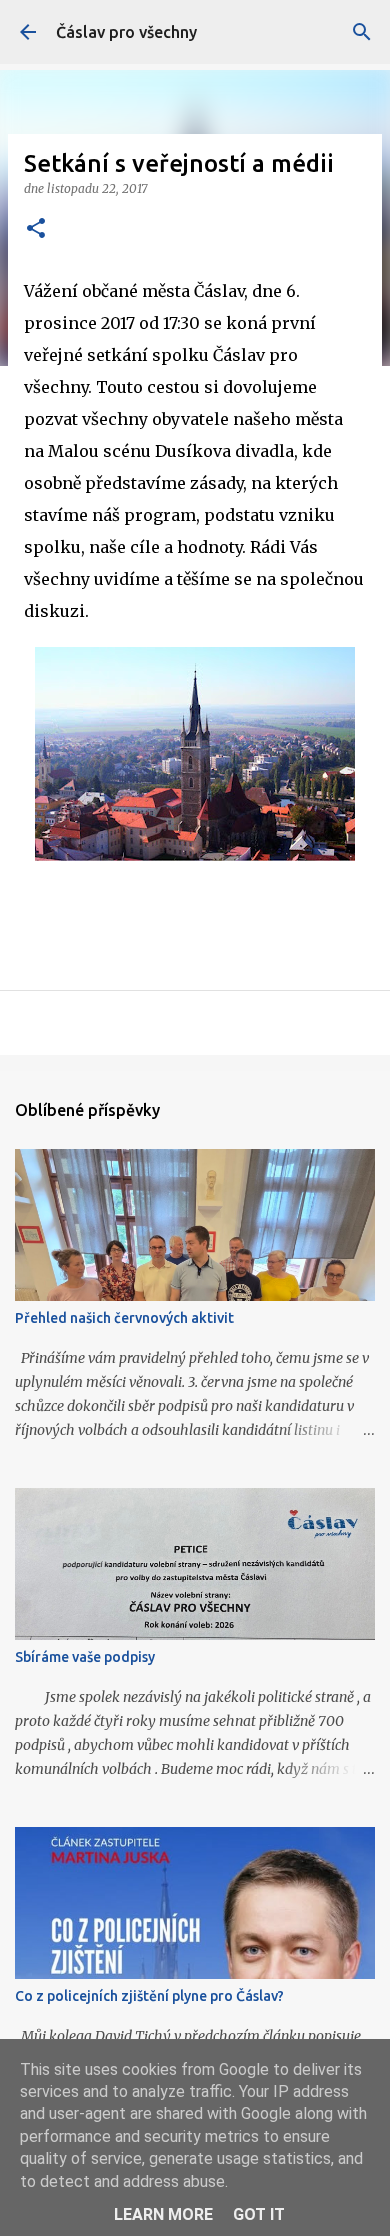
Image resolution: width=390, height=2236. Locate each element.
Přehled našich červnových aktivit (124, 1318)
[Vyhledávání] (362, 32)
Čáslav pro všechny (126, 32)
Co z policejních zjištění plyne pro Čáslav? (149, 1996)
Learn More (163, 2214)
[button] (36, 229)
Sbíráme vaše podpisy (85, 1657)
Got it (259, 2214)
